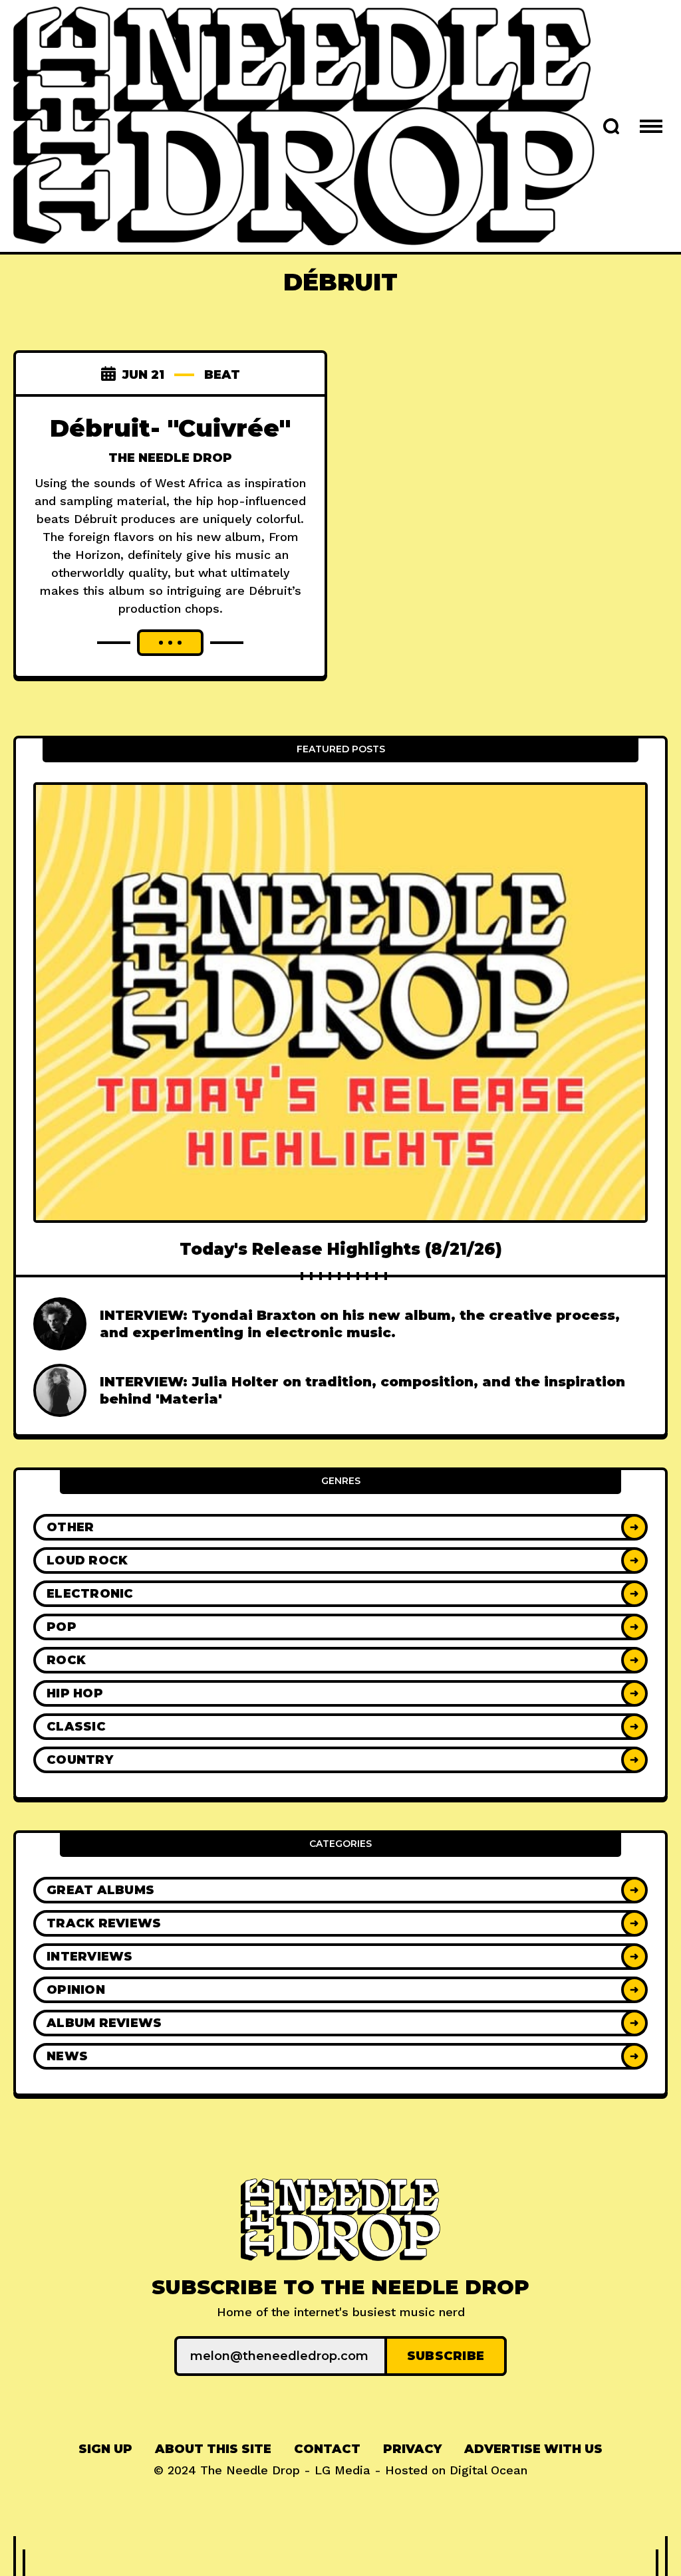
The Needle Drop (170, 458)
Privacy (412, 2449)
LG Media (342, 2470)
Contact (327, 2449)
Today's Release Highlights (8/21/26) (341, 1249)
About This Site (213, 2449)
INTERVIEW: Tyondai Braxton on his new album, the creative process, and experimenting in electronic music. (360, 1324)
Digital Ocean (488, 2470)
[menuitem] (105, 2449)
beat (222, 375)
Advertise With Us (533, 2449)
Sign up (105, 2449)
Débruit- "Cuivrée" (170, 428)
